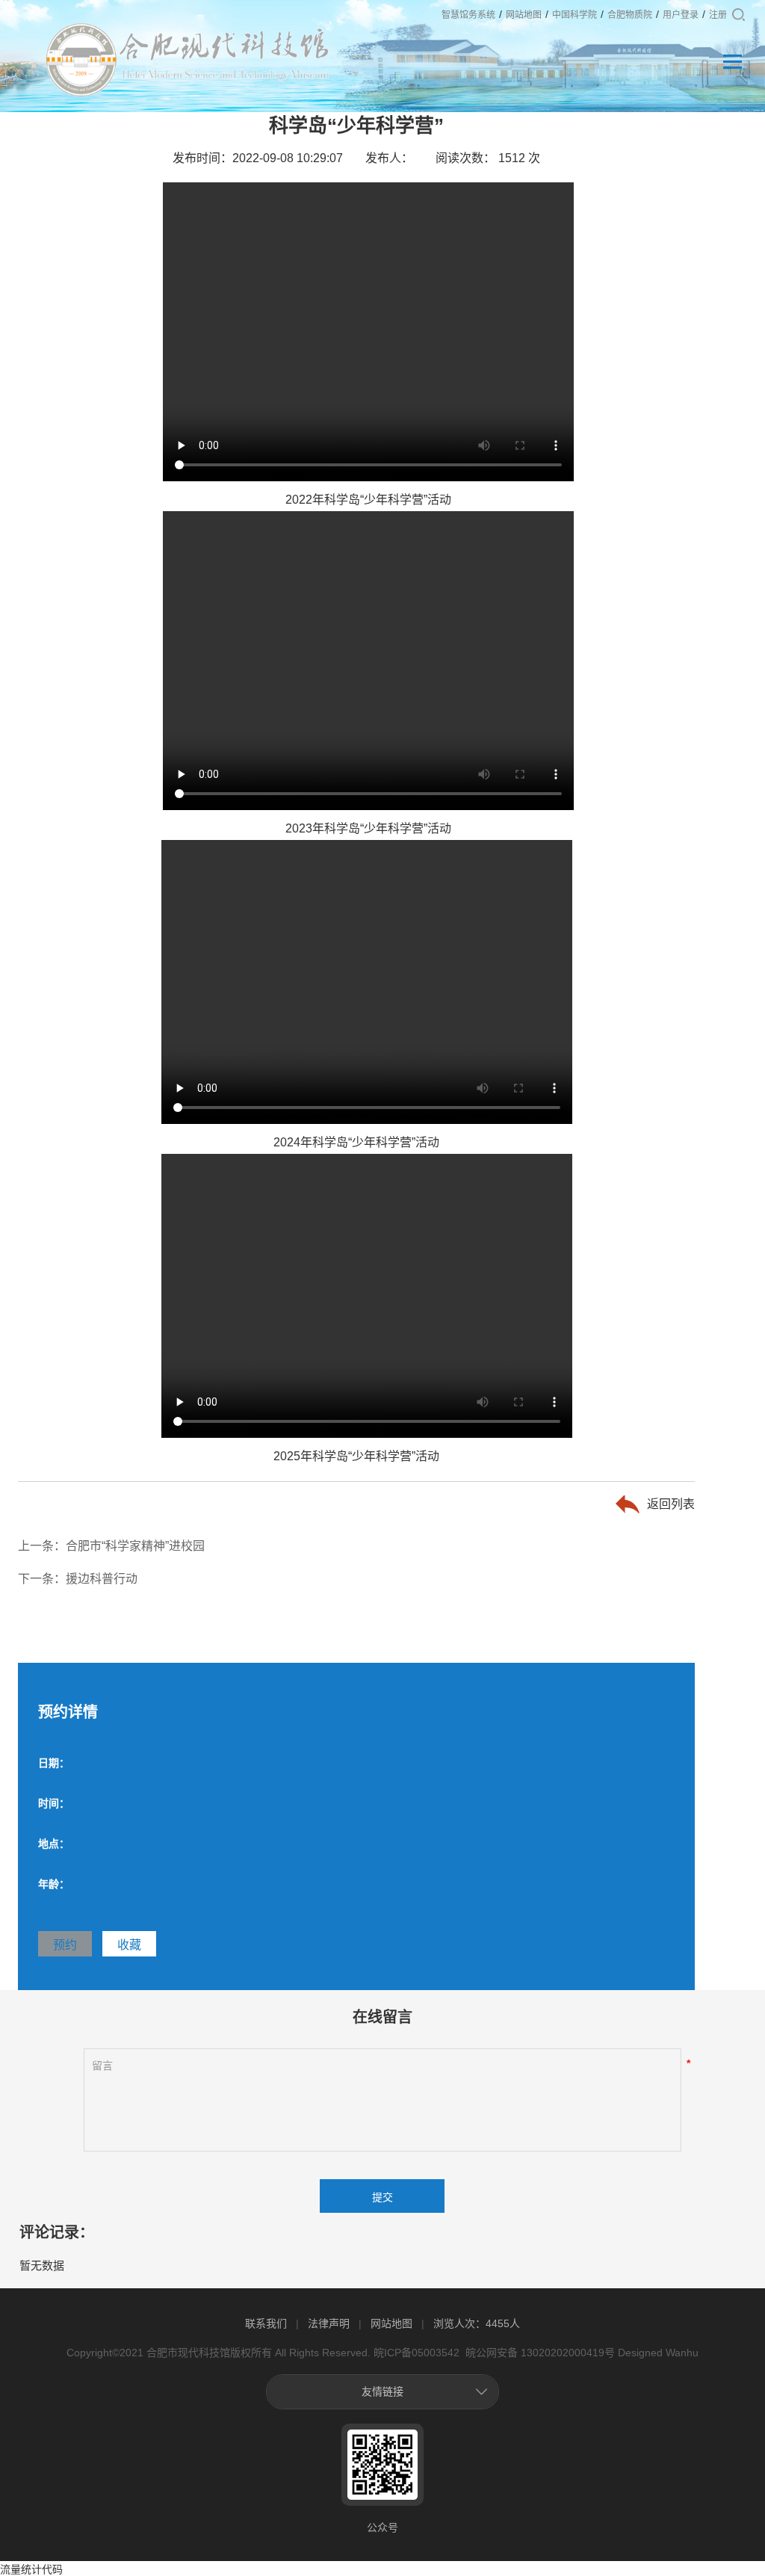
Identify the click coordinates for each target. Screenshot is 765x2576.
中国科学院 (574, 15)
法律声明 (329, 2323)
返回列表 (671, 1504)
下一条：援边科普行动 (78, 1579)
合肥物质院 (630, 15)
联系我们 (266, 2323)
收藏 (129, 1945)
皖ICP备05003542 (416, 2353)
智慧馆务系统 (468, 15)
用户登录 (681, 15)
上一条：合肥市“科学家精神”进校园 (111, 1546)
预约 (65, 1945)
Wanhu (682, 2353)
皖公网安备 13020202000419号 (539, 2353)
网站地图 (524, 15)
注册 (718, 15)
